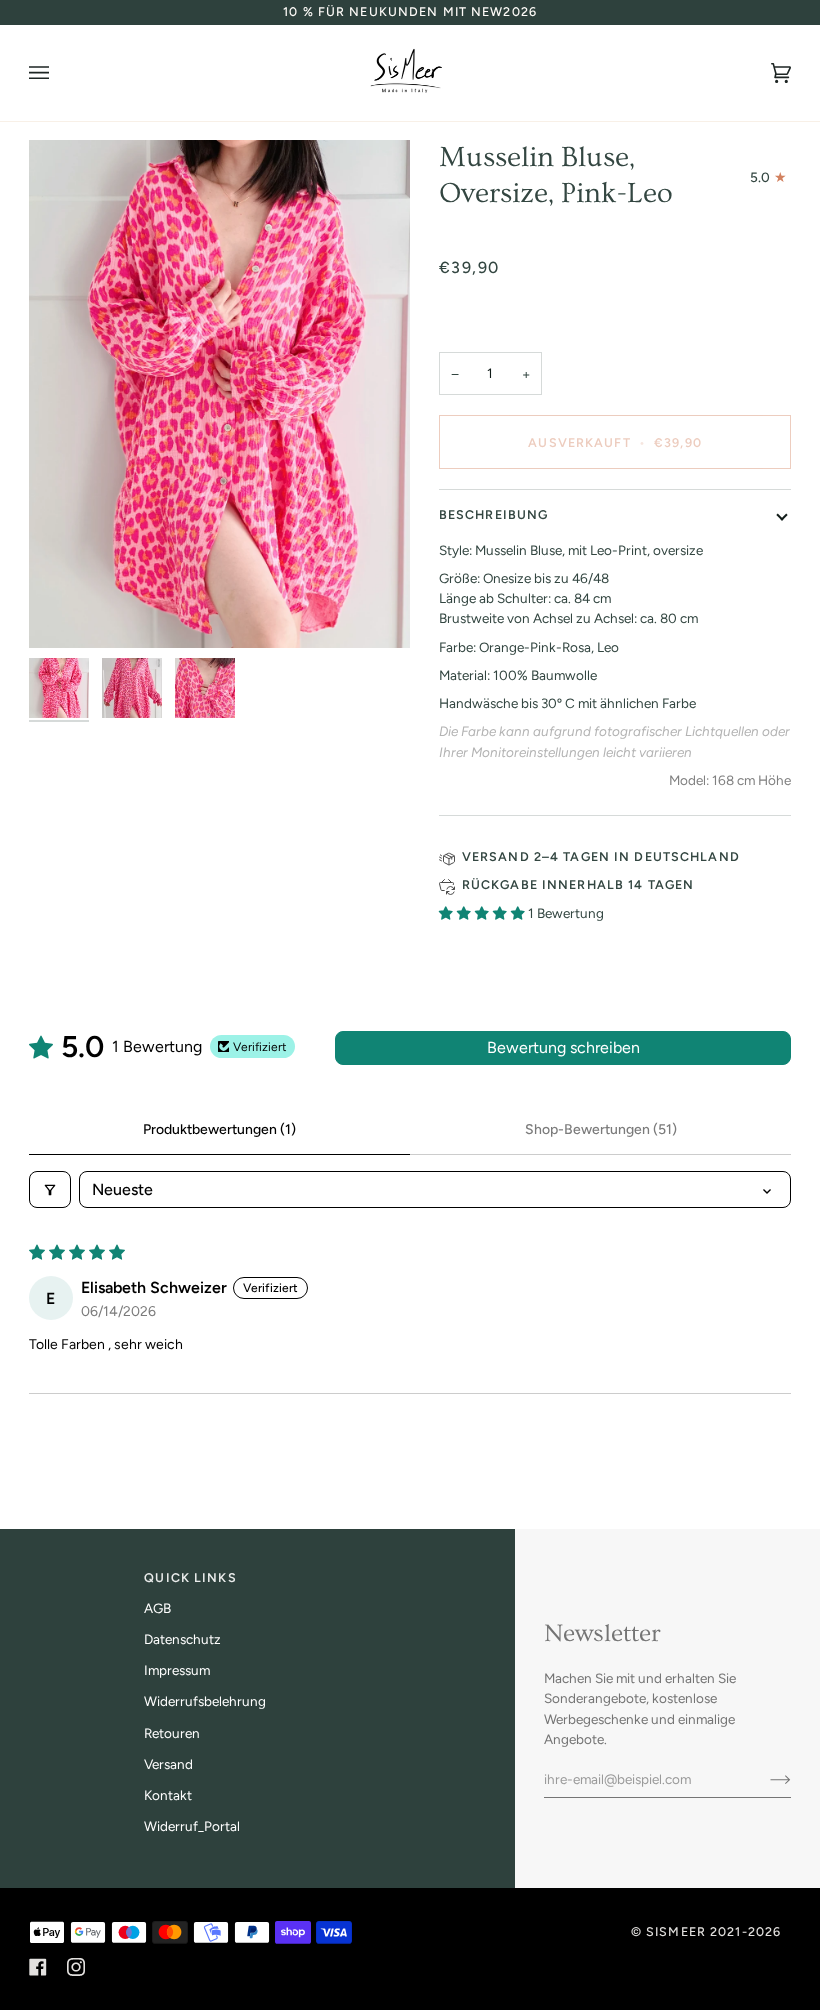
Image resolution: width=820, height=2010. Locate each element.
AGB (157, 1608)
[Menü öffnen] (59, 73)
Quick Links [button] (190, 1577)
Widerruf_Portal (192, 1826)
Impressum (177, 1670)
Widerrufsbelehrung (205, 1701)
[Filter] (50, 1189)
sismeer (676, 1931)
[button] (483, 913)
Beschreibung (494, 514)
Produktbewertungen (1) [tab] (219, 1129)
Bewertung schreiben (563, 1047)
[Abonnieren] (764, 1779)
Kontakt (168, 1795)
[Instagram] (76, 1967)
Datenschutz (182, 1639)
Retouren (172, 1733)
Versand (168, 1764)
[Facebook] (38, 1967)
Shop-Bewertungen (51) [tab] (601, 1129)
